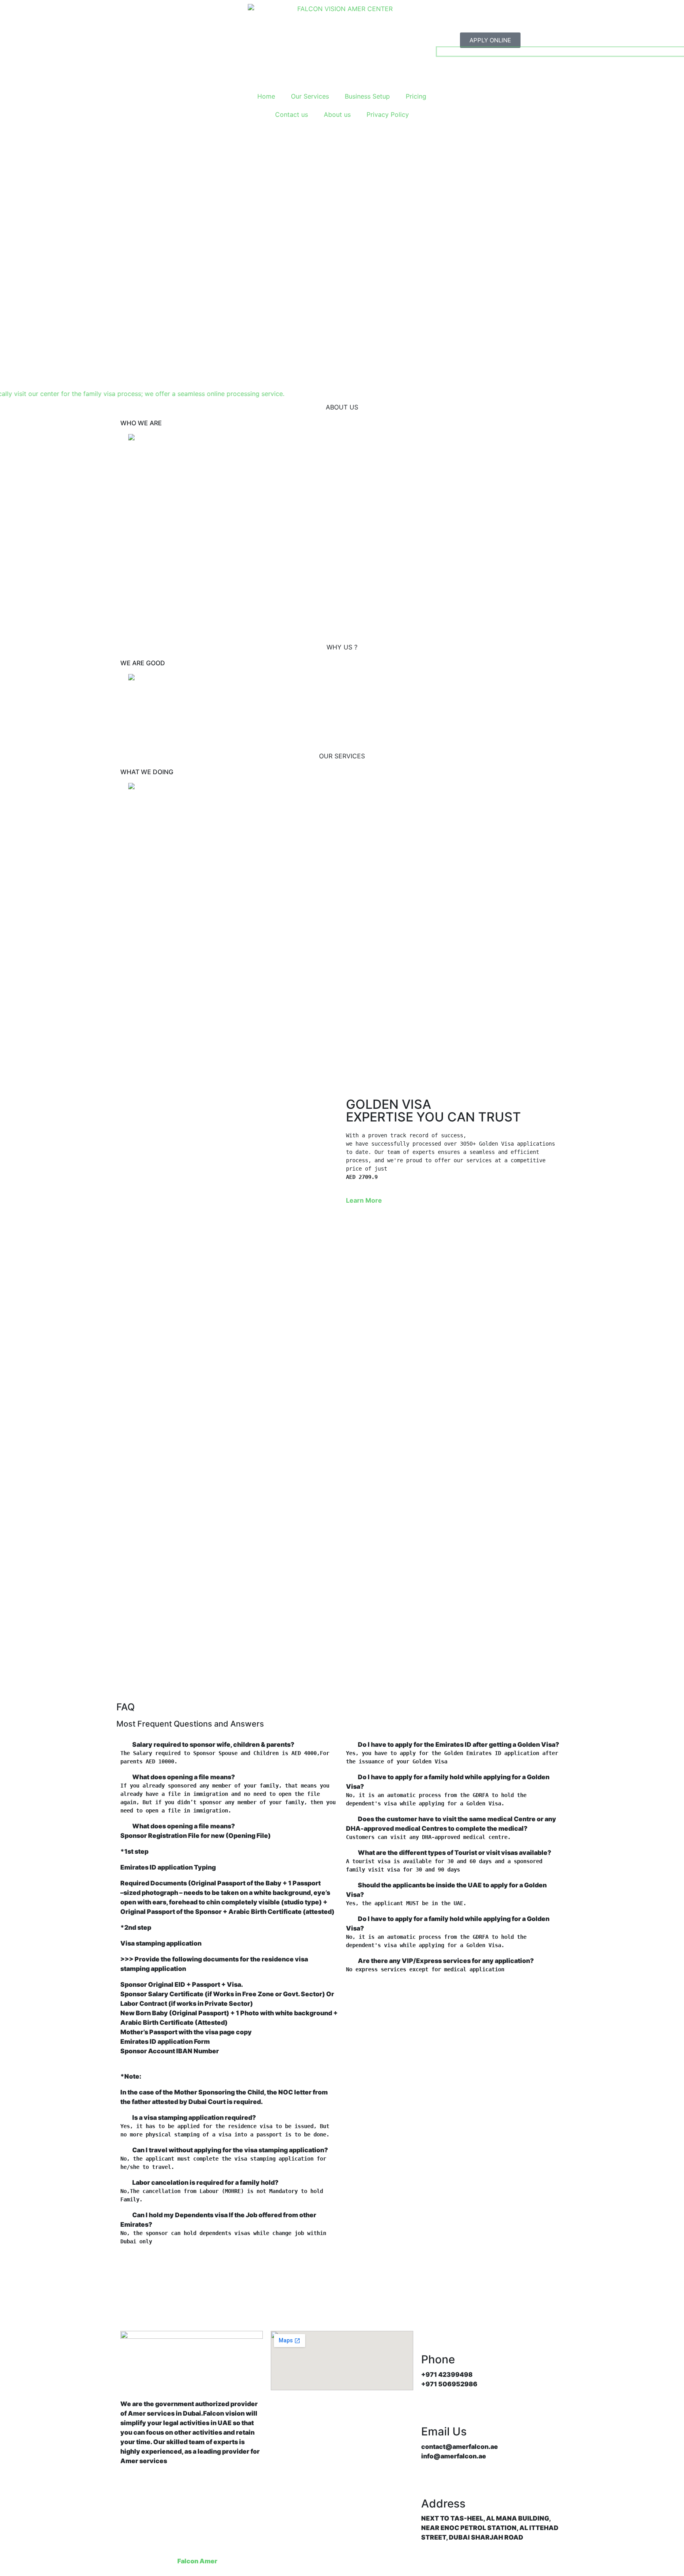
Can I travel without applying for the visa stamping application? (230, 2150)
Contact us (292, 114)
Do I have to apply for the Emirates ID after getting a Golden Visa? (459, 1744)
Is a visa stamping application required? (194, 2117)
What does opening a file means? (184, 1777)
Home (266, 96)
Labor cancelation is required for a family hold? (205, 2182)
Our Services (310, 96)
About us (337, 114)
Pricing (416, 96)
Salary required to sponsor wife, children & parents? (213, 1744)
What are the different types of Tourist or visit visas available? (455, 1853)
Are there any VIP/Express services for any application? (446, 1961)
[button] (229, 1744)
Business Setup (367, 96)
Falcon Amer (197, 2561)
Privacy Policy (388, 114)
